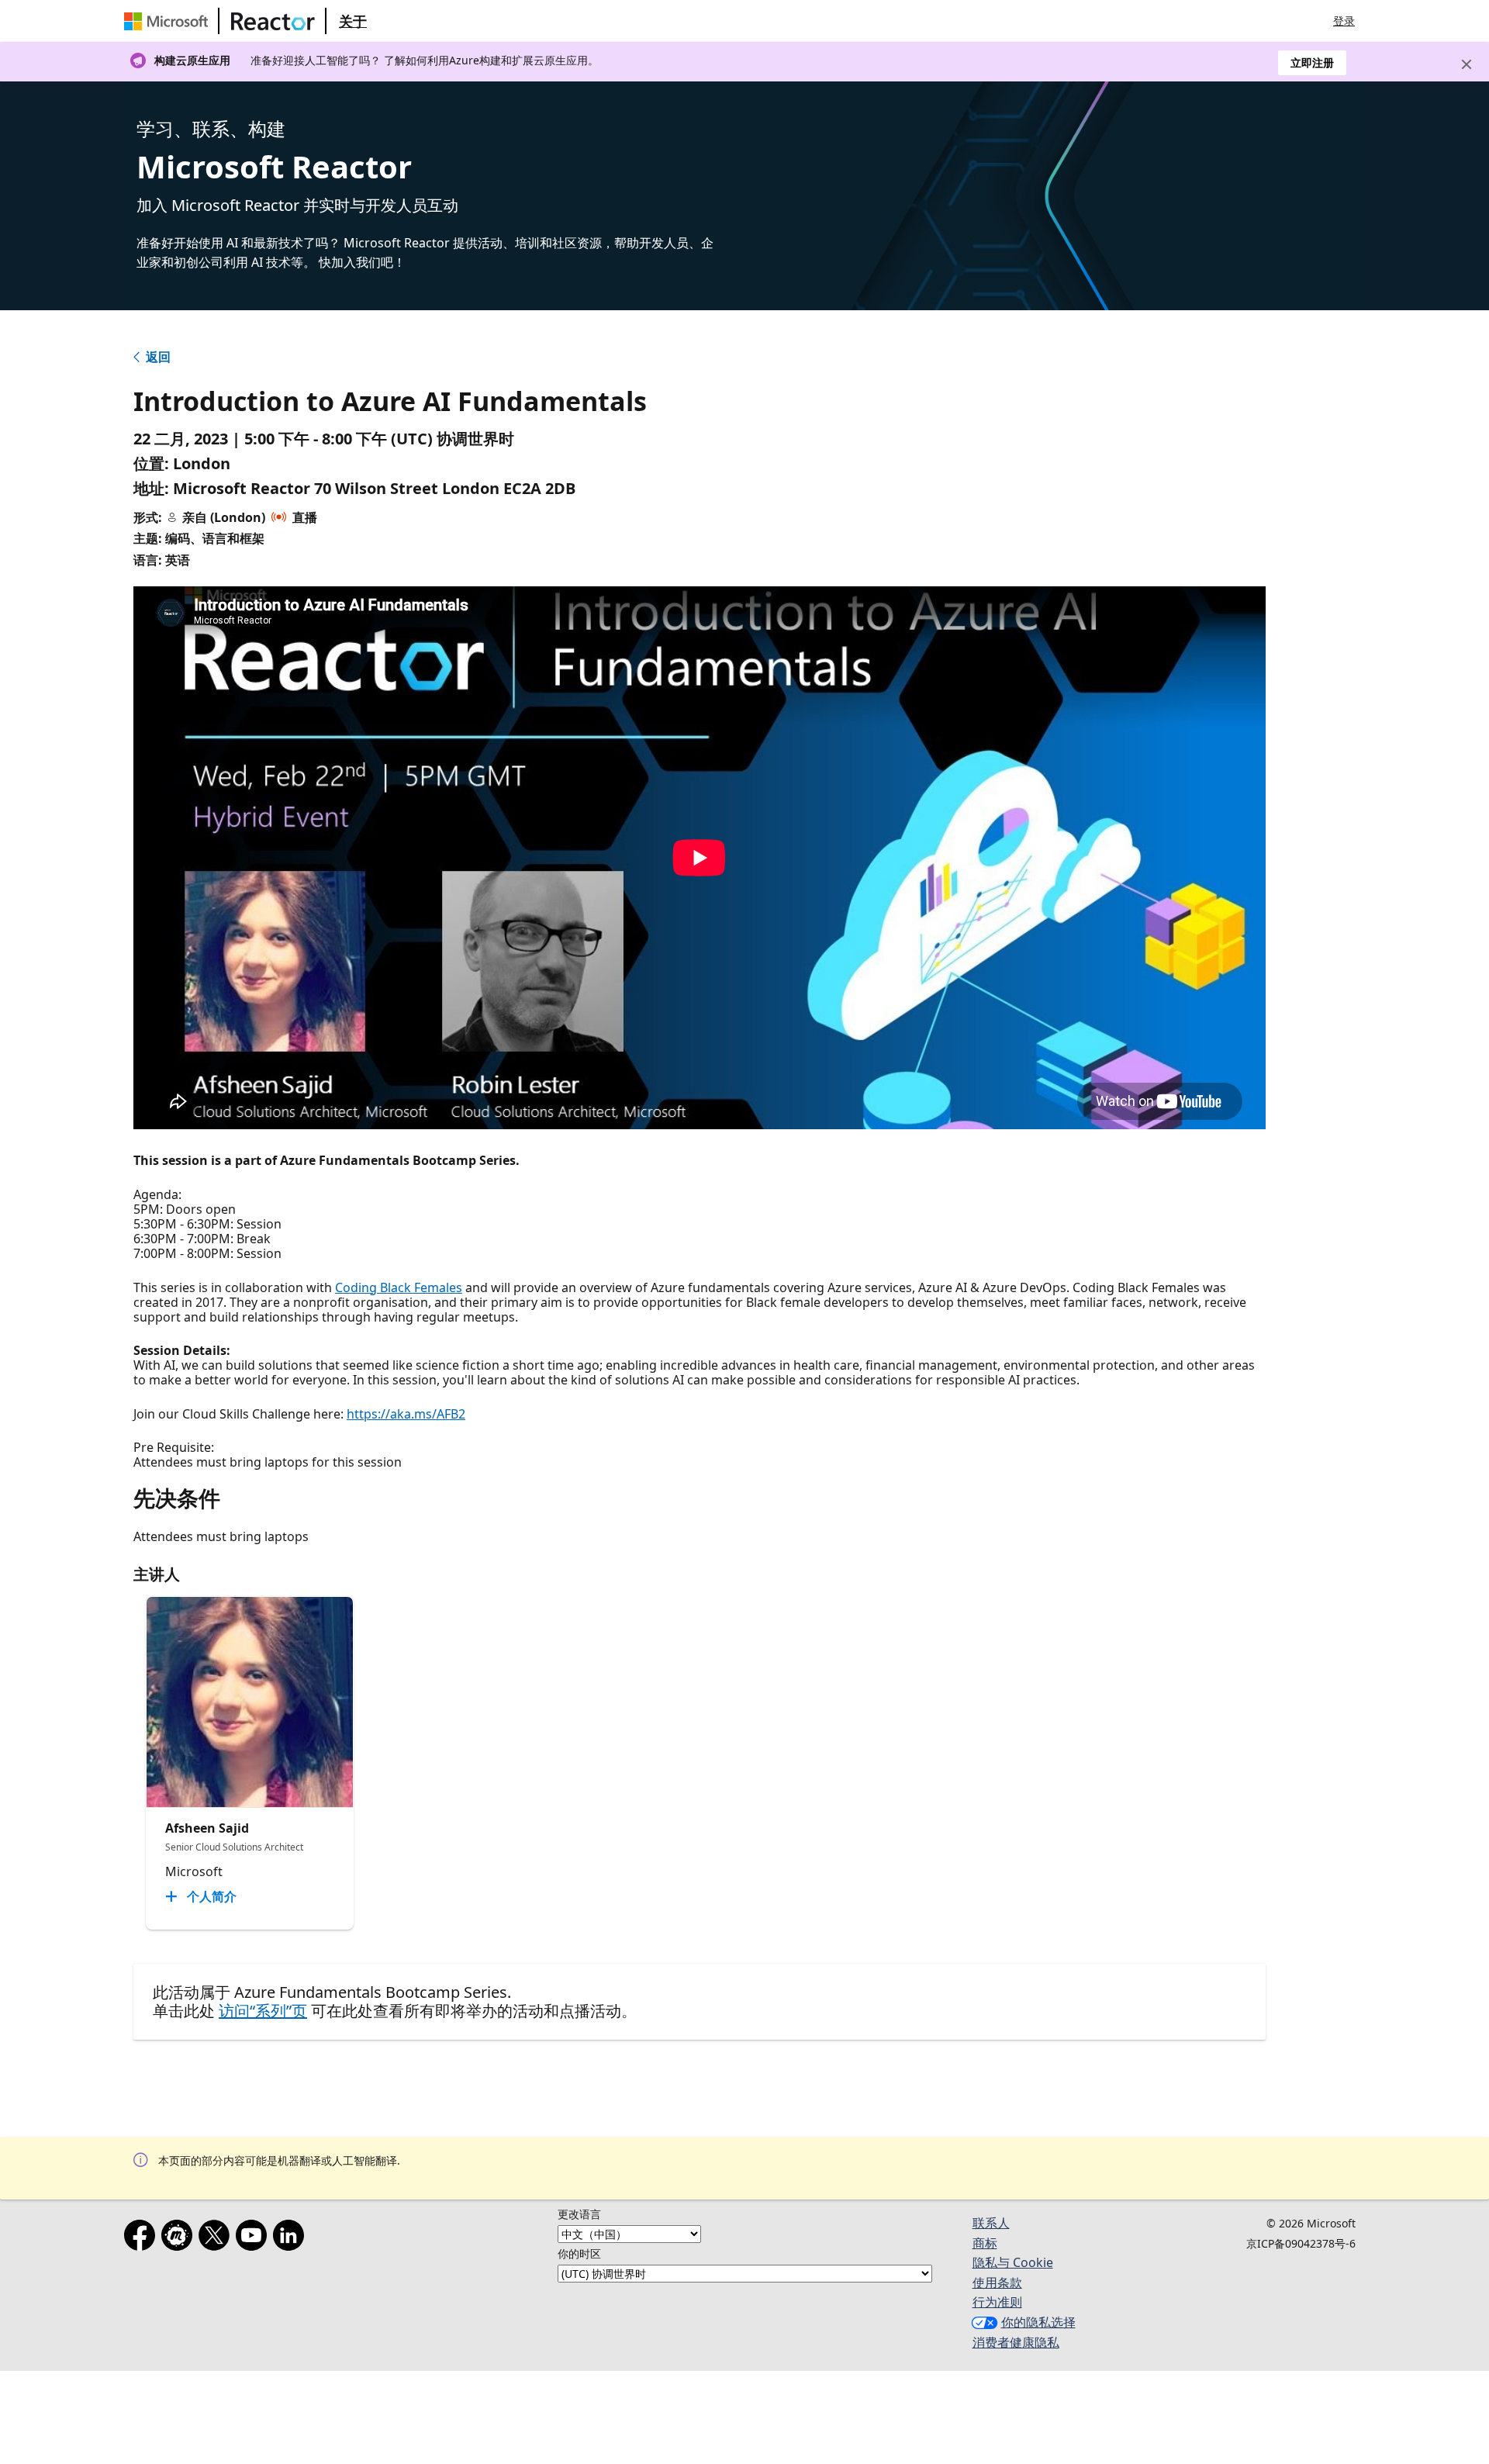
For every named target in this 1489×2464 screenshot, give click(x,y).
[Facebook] (143, 2238)
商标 (985, 2243)
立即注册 (1312, 62)
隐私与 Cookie (1013, 2262)
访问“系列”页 (263, 2011)
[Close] (1467, 64)
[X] (217, 2238)
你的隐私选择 (1038, 2322)
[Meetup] (180, 2238)
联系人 (991, 2223)
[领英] (292, 2238)
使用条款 (997, 2283)
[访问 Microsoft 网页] (169, 21)
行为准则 (997, 2302)
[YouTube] (254, 2238)
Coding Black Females (399, 1287)
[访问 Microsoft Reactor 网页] (273, 21)
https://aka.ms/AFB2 (406, 1414)
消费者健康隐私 (1016, 2342)
